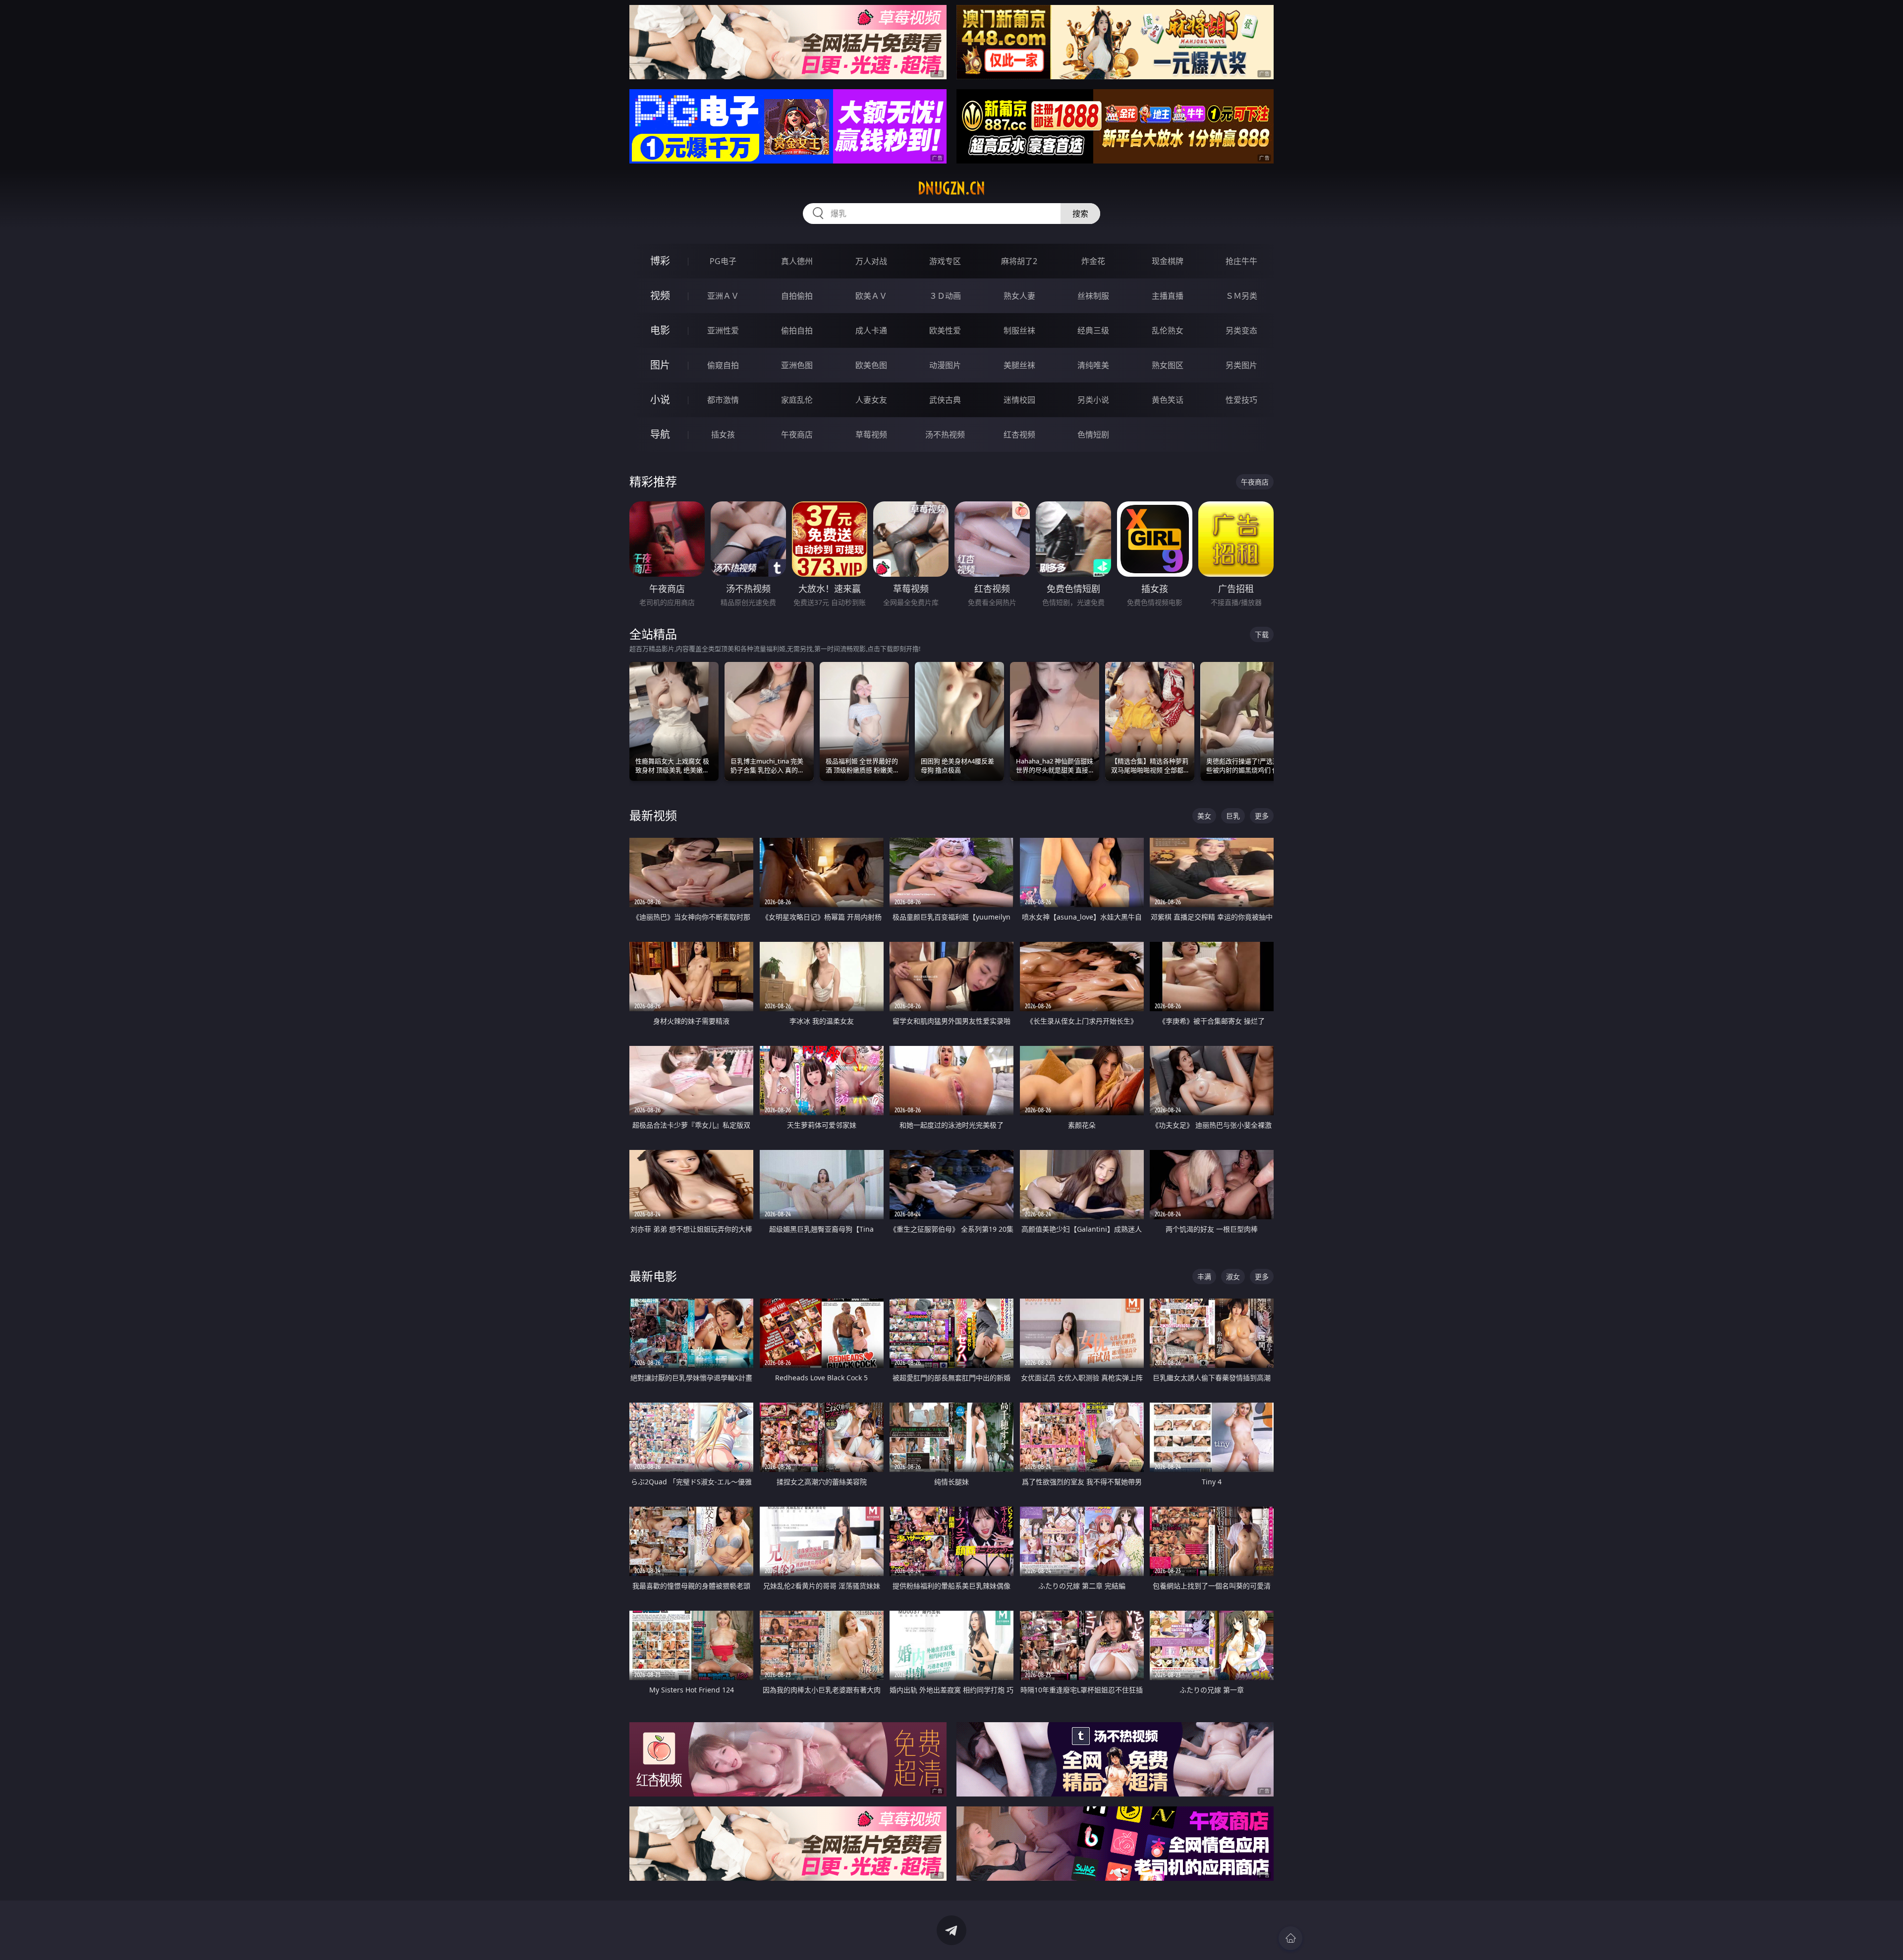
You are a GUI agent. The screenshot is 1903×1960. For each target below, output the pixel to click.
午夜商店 (797, 435)
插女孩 (723, 435)
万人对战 (871, 261)
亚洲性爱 (723, 330)
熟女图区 (1168, 365)
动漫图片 (945, 365)
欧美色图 (871, 365)
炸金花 (1093, 261)
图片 (660, 365)
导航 (660, 434)
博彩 (660, 261)
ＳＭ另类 (1241, 296)
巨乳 (1233, 816)
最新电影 (653, 1276)
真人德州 (797, 261)
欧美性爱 (945, 330)
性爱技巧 (1241, 400)
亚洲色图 (797, 365)
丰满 (1204, 1277)
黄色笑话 (1168, 400)
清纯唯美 (1093, 365)
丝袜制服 (1093, 296)
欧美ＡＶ (871, 296)
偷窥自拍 (723, 365)
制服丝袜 (1019, 330)
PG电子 (723, 261)
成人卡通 (871, 330)
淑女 (1233, 1277)
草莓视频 (871, 435)
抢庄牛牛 (1241, 261)
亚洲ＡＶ (723, 296)
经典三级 (1093, 330)
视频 (660, 296)
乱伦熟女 (1168, 330)
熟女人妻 (1019, 296)
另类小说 (1093, 400)
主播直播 (1168, 296)
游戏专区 (945, 261)
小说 (660, 400)
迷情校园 (1019, 400)
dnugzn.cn (951, 188)
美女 (1204, 816)
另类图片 (1241, 365)
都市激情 (723, 400)
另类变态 (1241, 330)
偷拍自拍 (797, 330)
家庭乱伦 (797, 400)
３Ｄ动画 (945, 296)
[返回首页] (1290, 1938)
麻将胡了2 (1019, 261)
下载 (1262, 634)
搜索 (1080, 214)
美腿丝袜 (1019, 365)
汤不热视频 (945, 435)
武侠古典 (945, 400)
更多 (1262, 816)
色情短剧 (1093, 435)
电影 (660, 330)
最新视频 (653, 815)
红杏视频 (1019, 435)
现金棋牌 (1168, 261)
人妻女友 (871, 400)
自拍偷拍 (797, 296)
